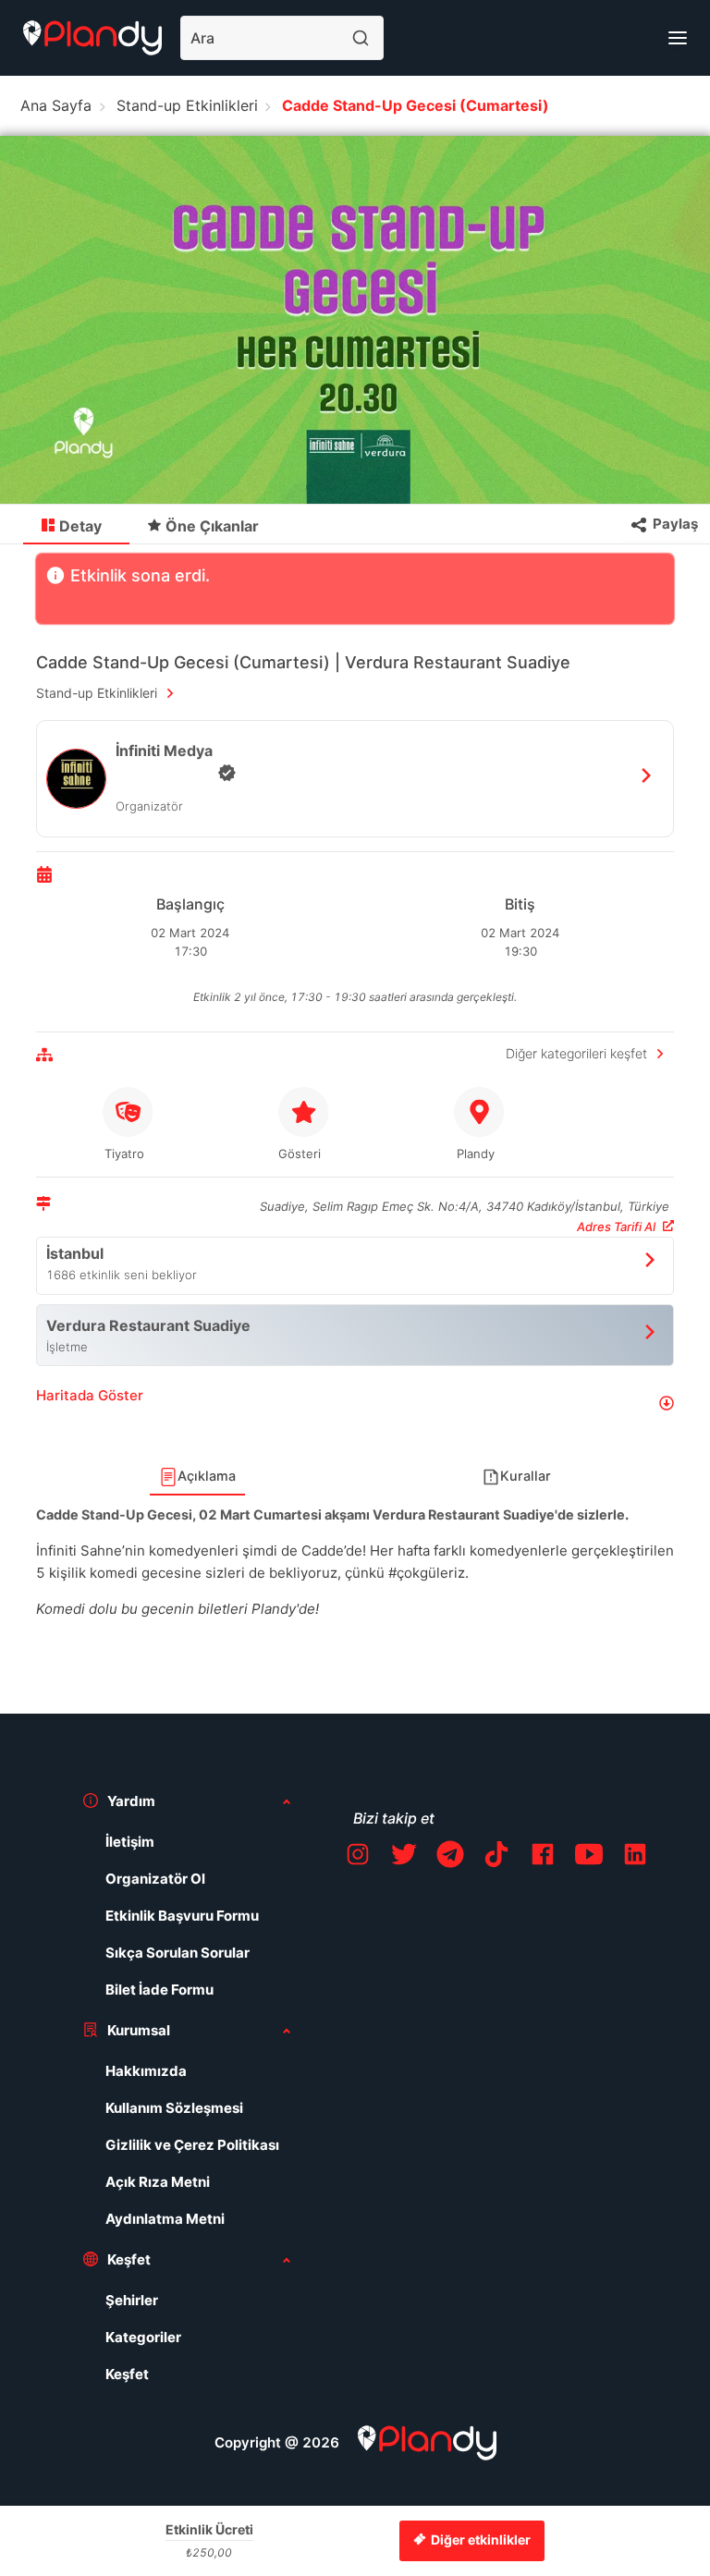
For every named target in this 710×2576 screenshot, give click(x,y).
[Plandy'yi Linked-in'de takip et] (635, 1857)
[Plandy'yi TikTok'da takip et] (496, 1857)
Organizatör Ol (155, 1879)
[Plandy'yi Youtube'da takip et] (589, 1857)
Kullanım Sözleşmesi (174, 2108)
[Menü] (678, 38)
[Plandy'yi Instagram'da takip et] (358, 1857)
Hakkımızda (146, 2071)
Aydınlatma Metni (165, 2219)
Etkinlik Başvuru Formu (182, 1916)
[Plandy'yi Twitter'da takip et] (404, 1857)
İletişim (130, 1842)
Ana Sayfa (56, 105)
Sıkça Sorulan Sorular (177, 1953)
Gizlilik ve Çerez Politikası (192, 2145)
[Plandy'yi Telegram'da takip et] (450, 1857)
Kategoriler (143, 2337)
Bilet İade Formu (159, 1990)
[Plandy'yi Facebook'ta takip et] (543, 1857)
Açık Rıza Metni (158, 2182)
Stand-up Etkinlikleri (187, 105)
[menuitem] (76, 525)
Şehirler (132, 2300)
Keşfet (127, 2374)
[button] (355, 1403)
